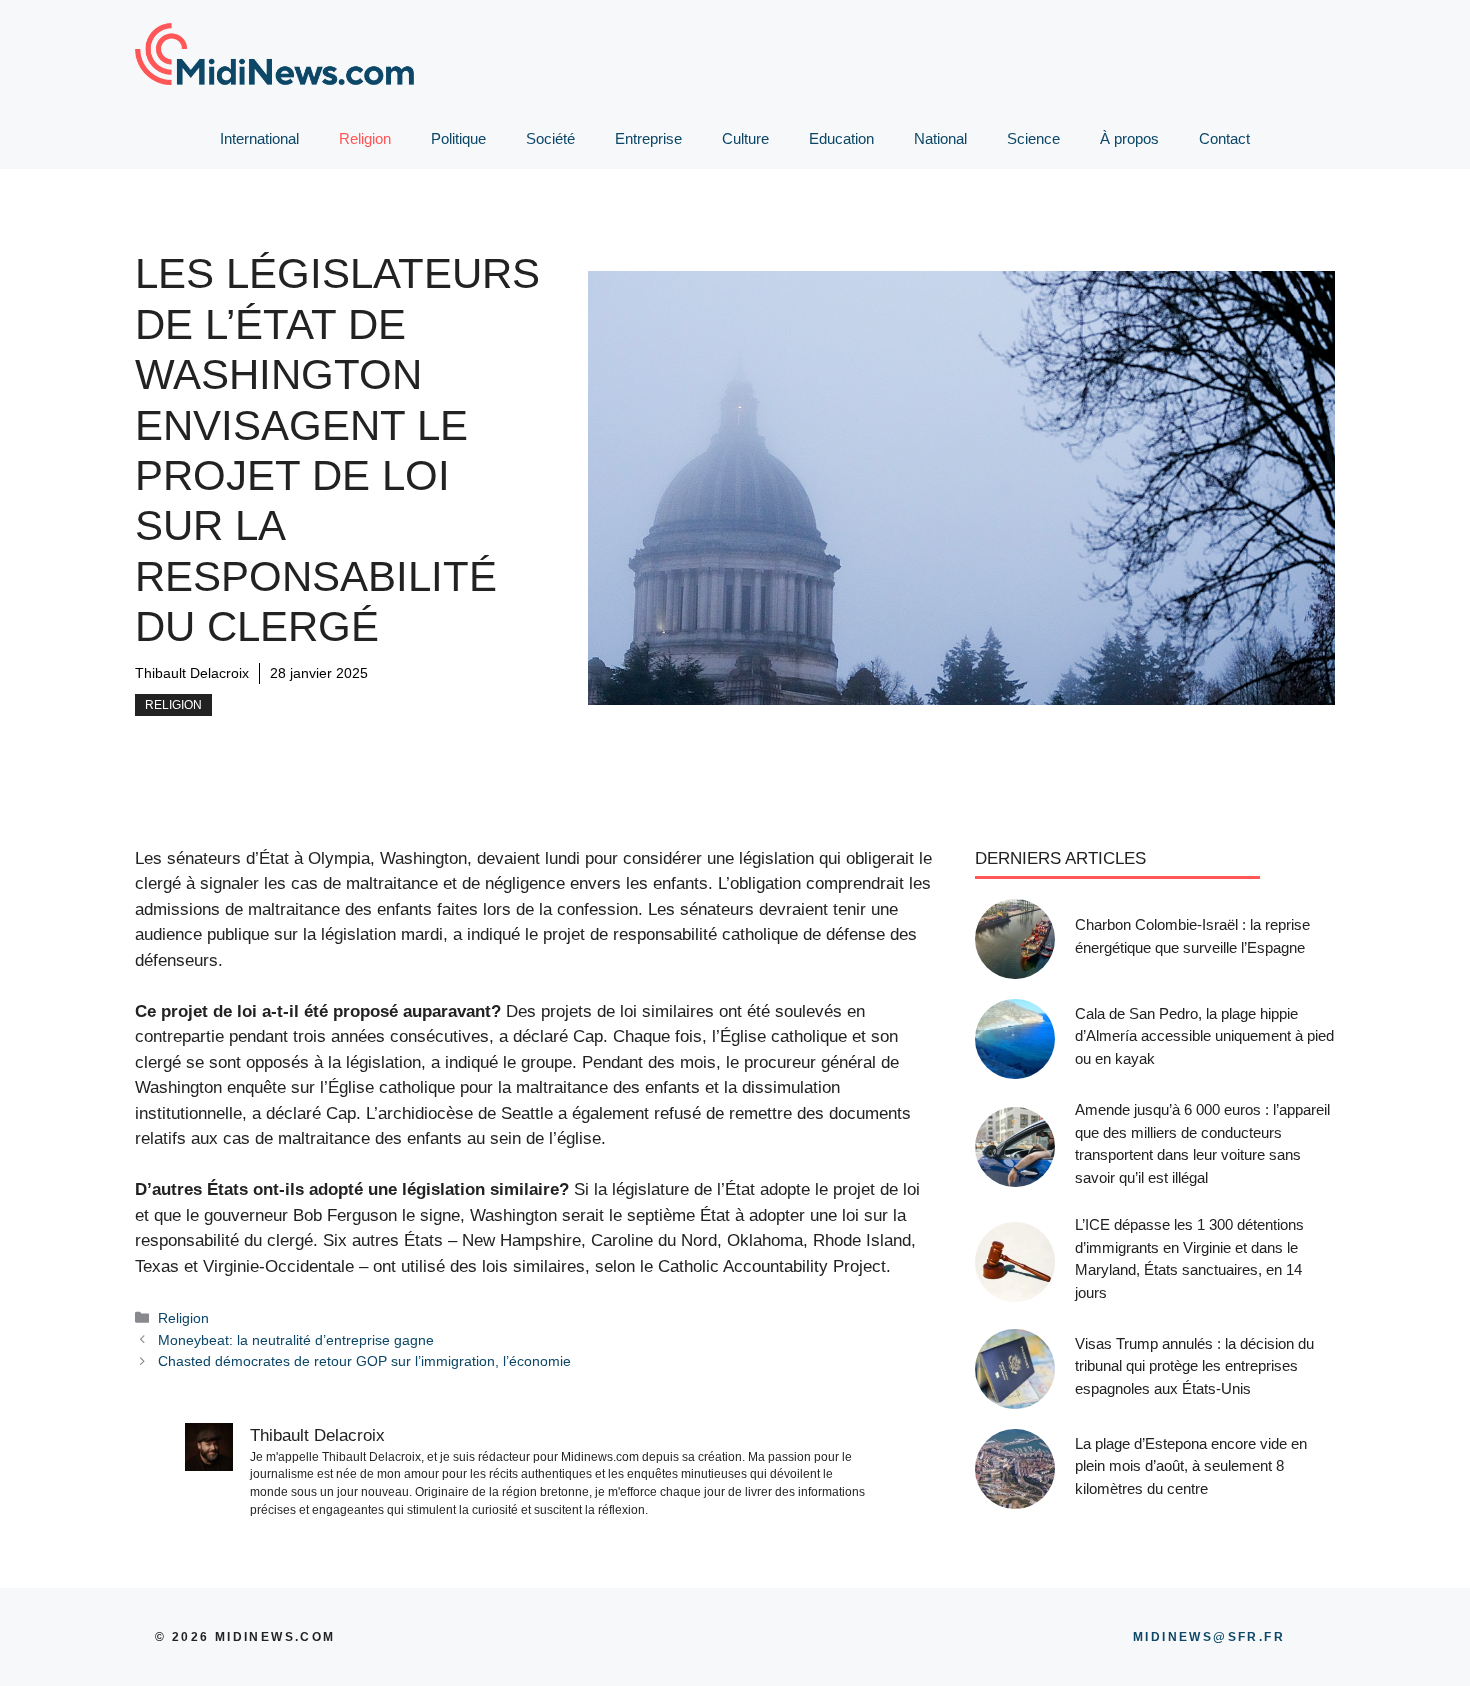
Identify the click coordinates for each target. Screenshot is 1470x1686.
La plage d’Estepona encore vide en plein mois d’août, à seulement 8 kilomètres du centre (1191, 1466)
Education (841, 138)
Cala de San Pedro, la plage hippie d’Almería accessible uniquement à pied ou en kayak (1204, 1036)
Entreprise (648, 138)
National (940, 138)
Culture (745, 138)
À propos (1129, 138)
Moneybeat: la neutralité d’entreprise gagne (296, 1340)
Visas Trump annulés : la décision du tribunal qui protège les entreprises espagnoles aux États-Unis (1194, 1366)
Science (1033, 138)
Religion (365, 138)
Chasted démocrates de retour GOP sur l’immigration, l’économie (364, 1361)
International (259, 138)
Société (550, 138)
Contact (1224, 138)
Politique (458, 138)
